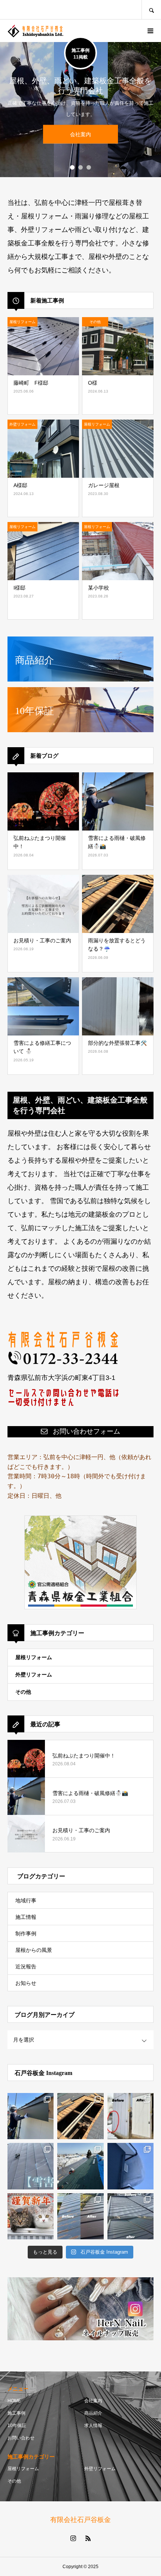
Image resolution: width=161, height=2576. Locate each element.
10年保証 (17, 2426)
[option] (80, 110)
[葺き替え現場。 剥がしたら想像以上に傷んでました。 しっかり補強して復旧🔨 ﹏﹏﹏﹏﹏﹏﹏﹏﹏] (80, 2116)
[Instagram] (73, 2538)
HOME (14, 2401)
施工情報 (26, 1917)
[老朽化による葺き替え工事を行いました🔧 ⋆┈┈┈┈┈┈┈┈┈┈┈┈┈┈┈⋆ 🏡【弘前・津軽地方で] (80, 2216)
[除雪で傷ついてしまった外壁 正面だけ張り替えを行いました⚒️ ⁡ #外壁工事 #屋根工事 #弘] (130, 2116)
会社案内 (93, 2401)
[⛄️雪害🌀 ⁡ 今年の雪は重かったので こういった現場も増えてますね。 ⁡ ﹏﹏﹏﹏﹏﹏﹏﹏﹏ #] (31, 2166)
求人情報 (93, 2426)
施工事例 (16, 2413)
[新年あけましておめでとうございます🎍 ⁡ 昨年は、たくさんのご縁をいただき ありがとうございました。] (31, 2216)
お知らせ (26, 1983)
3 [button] (89, 167)
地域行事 (26, 1900)
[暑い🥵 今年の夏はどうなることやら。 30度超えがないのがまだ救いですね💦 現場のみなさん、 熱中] (31, 2116)
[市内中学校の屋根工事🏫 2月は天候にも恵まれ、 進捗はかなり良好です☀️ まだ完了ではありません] (80, 2166)
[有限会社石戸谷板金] (36, 31)
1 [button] (72, 167)
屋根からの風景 (34, 1950)
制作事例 (26, 1934)
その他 (23, 1692)
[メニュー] (150, 31)
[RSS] (88, 2538)
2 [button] (80, 167)
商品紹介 (93, 2413)
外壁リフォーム (34, 1675)
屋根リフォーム (34, 1657)
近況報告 (26, 1967)
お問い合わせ (21, 2438)
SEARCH (151, 10)
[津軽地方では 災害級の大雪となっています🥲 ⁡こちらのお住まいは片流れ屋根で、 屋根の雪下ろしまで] (130, 2166)
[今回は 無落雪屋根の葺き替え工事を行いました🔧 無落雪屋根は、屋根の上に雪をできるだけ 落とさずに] (130, 2216)
